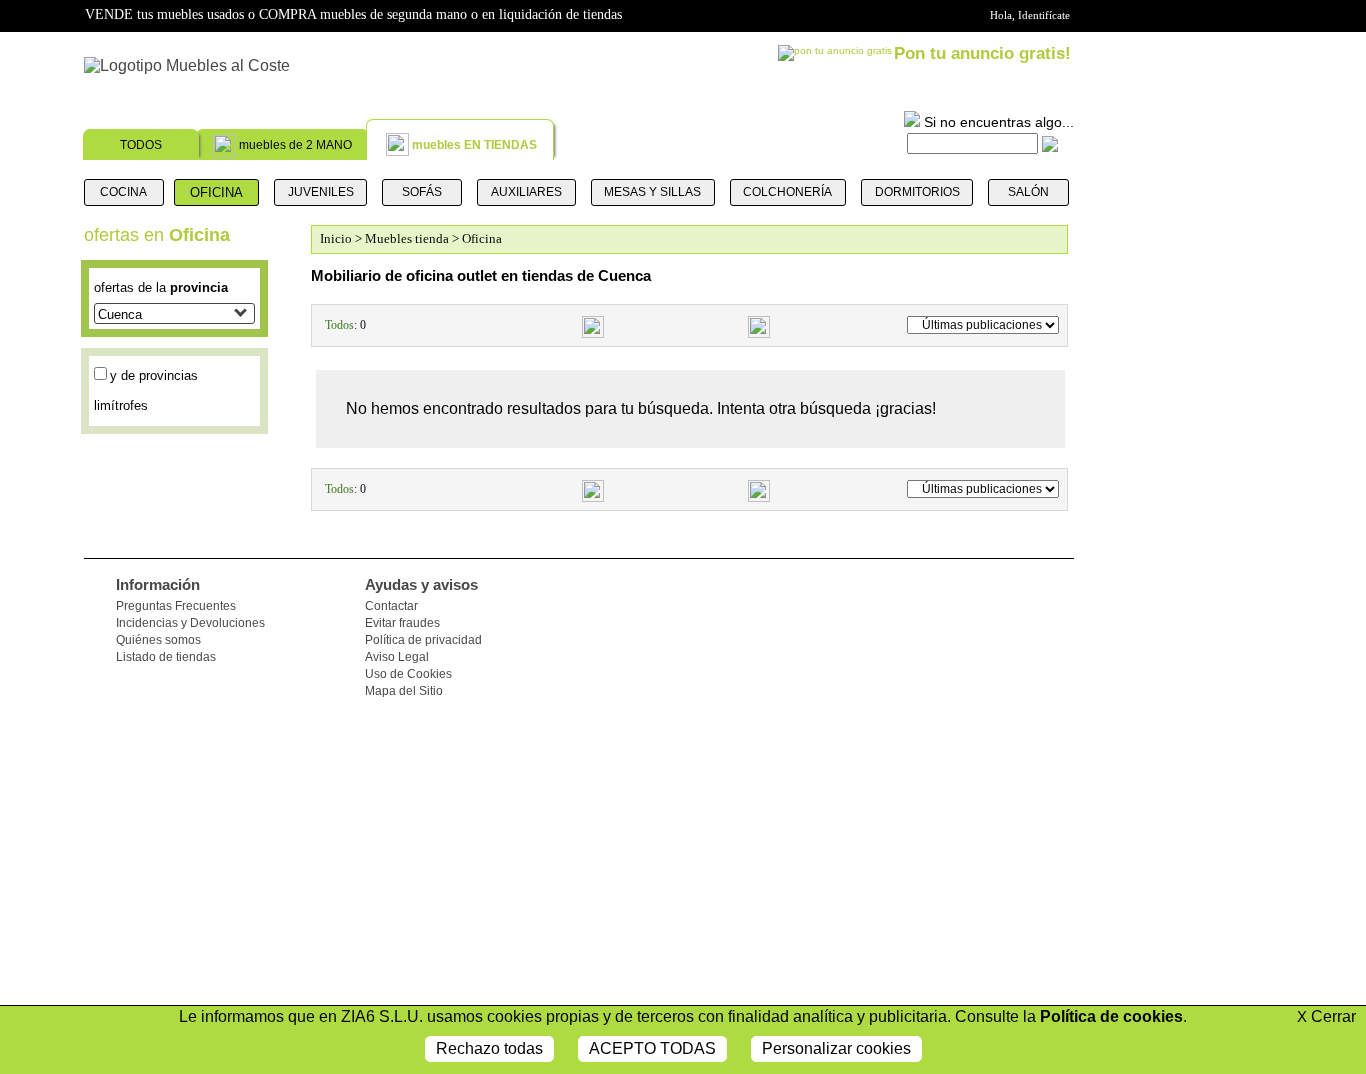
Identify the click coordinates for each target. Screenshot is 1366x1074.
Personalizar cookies (836, 1048)
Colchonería (787, 192)
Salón (1028, 192)
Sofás (422, 192)
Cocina (123, 192)
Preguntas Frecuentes (176, 606)
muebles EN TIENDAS (474, 145)
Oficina (216, 192)
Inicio (336, 238)
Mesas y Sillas (652, 192)
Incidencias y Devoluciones (190, 623)
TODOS (141, 145)
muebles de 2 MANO (295, 145)
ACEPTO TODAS (652, 1048)
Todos (339, 325)
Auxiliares (526, 192)
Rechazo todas (489, 1048)
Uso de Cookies (408, 674)
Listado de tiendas (166, 657)
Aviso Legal (397, 657)
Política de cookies (1111, 1016)
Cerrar (1326, 1016)
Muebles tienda (407, 238)
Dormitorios (917, 192)
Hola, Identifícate (1030, 15)
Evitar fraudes (402, 623)
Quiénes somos (158, 640)
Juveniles (321, 192)
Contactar (391, 606)
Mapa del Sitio (404, 691)
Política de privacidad (423, 640)
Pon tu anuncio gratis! (982, 53)
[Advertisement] (1180, 770)
